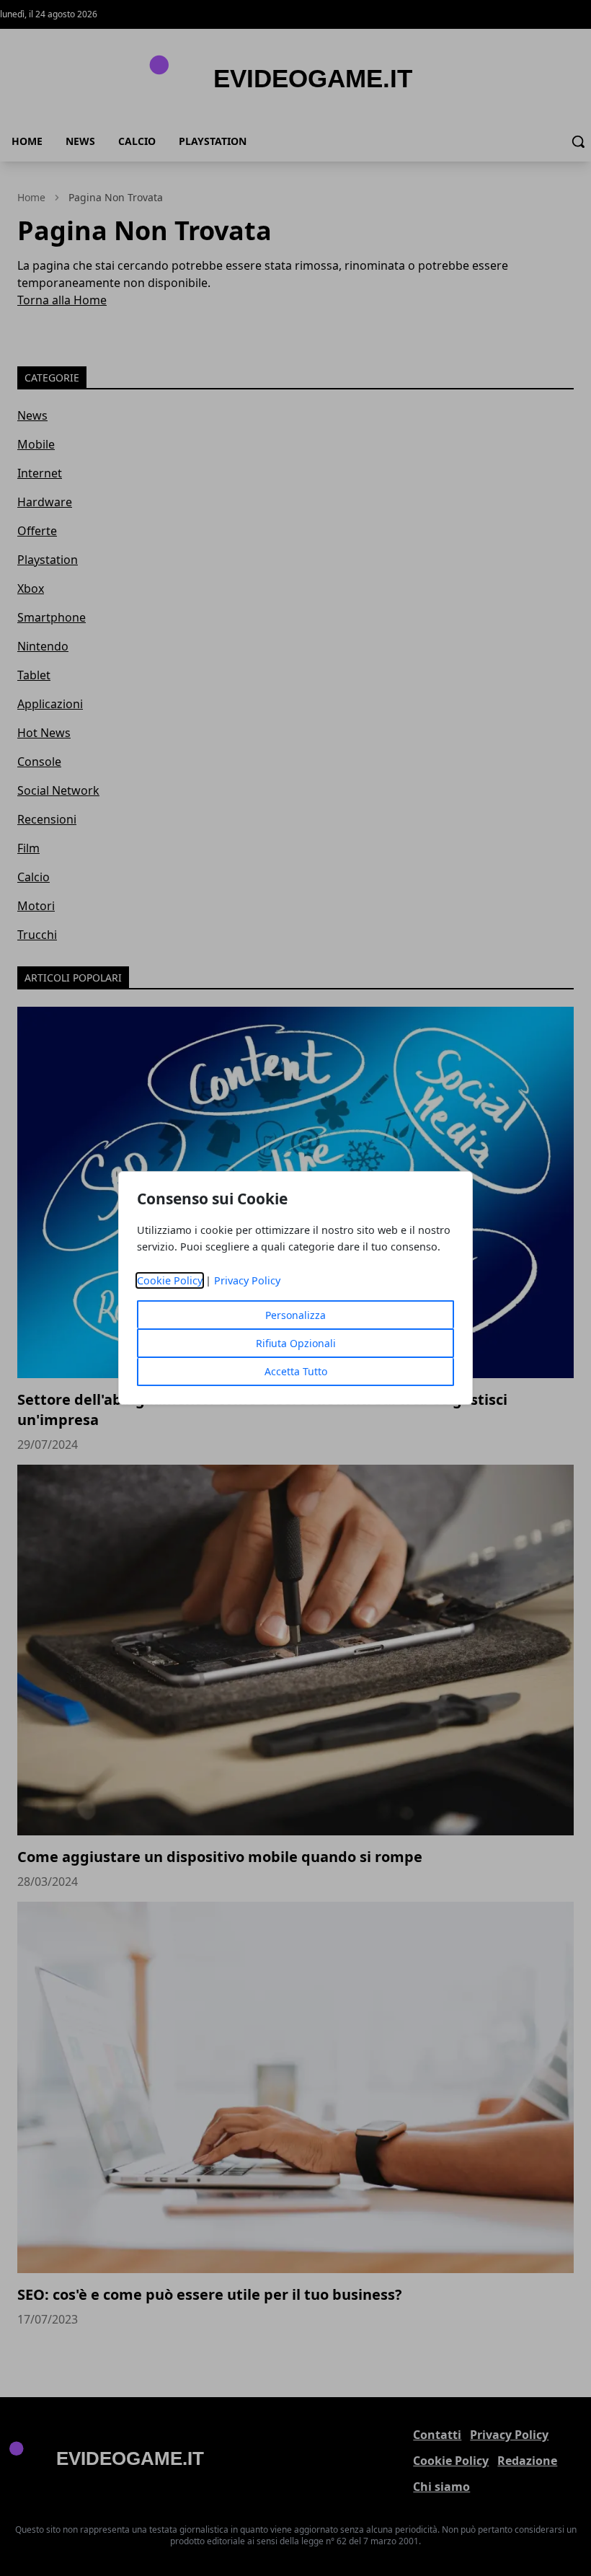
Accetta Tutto (296, 1371)
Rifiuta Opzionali (296, 1343)
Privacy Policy (247, 1280)
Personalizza (295, 1315)
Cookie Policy (170, 1280)
